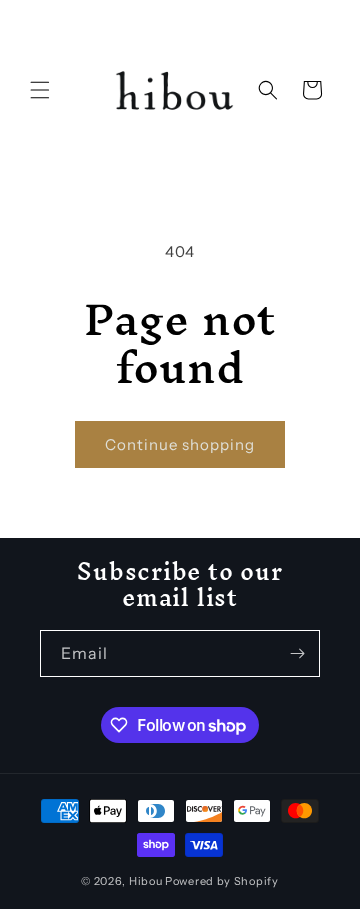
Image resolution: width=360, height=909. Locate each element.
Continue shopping (180, 444)
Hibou (146, 881)
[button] (40, 90)
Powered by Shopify (222, 881)
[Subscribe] (297, 653)
